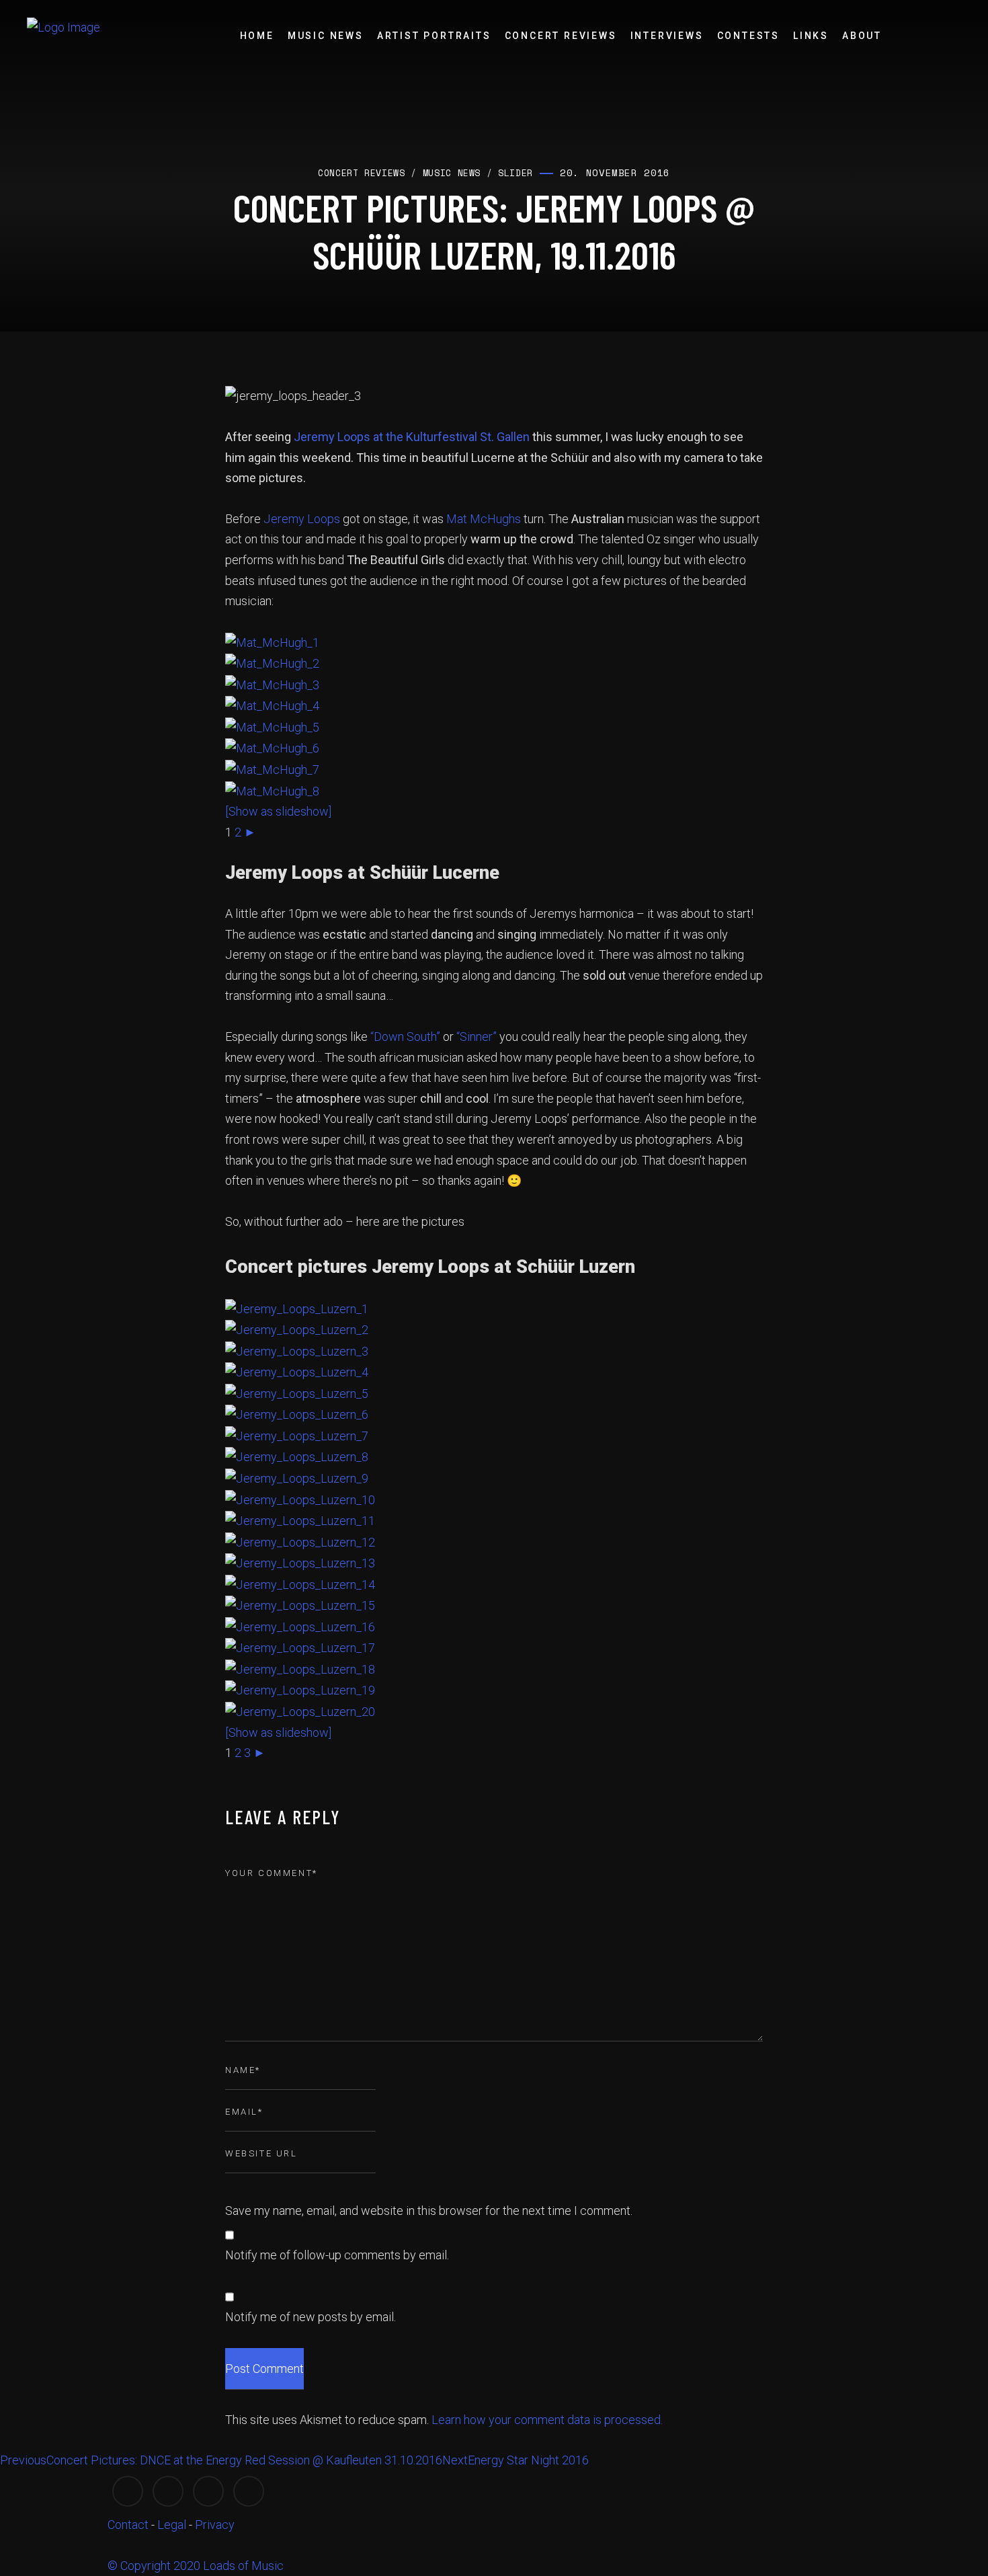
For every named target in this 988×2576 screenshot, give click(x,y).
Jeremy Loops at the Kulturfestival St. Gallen (412, 437)
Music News (326, 36)
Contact (128, 2525)
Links (811, 36)
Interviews (667, 36)
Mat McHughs (484, 519)
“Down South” (405, 1037)
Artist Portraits (434, 36)
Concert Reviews (561, 36)
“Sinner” (477, 1037)
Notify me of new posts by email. (311, 2317)
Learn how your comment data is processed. (547, 2420)
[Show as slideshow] (278, 811)
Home (257, 36)
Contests (748, 36)
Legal (172, 2525)
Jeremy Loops (302, 519)
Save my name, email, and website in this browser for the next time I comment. (429, 2211)
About (862, 36)
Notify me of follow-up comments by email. (337, 2255)
